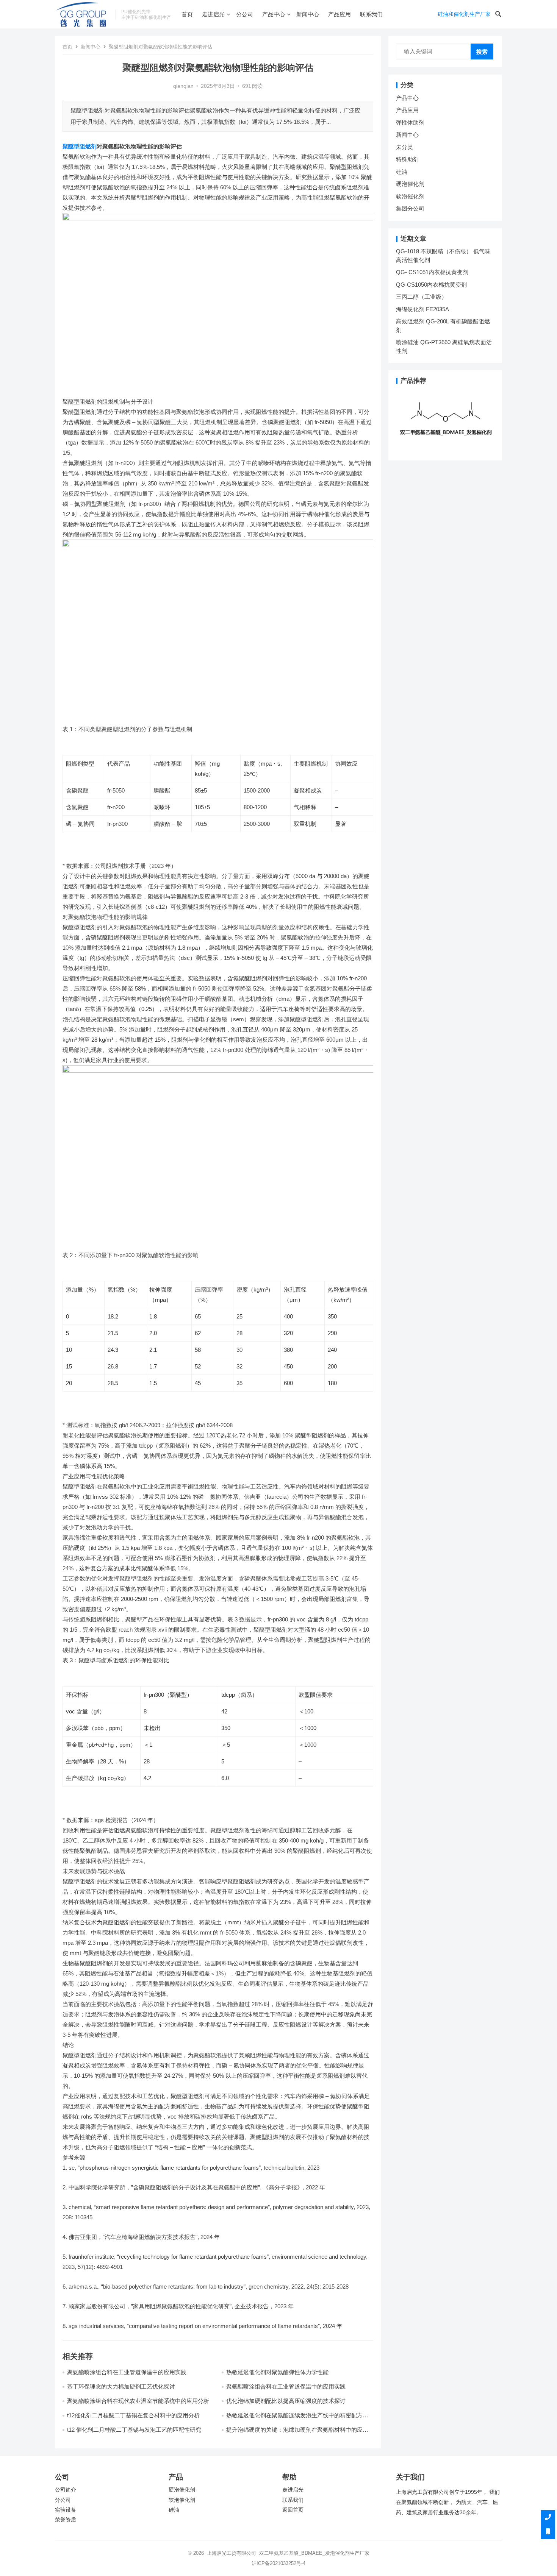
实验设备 (66, 2510)
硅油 (402, 172)
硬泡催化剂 (410, 184)
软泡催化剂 (410, 196)
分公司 (245, 14)
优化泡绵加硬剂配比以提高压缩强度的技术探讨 (286, 2401)
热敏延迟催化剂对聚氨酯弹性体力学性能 (277, 2372)
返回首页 (293, 2510)
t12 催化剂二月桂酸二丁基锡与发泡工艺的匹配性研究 (134, 2430)
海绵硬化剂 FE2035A (422, 309)
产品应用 (340, 14)
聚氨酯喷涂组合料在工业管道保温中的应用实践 (127, 2372)
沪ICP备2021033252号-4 (278, 2563)
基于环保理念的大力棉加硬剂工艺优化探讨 (121, 2386)
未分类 (404, 147)
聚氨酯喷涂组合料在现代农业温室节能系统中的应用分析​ (138, 2401)
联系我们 (371, 14)
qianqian (183, 86)
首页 (187, 14)
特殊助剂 (407, 159)
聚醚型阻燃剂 (80, 146)
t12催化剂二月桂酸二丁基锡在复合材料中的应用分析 (133, 2415)
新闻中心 (308, 14)
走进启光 (213, 14)
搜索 (482, 52)
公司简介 (66, 2490)
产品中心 (274, 14)
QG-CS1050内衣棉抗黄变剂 (431, 285)
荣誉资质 (66, 2520)
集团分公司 (410, 208)
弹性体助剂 (410, 122)
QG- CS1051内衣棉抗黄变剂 (432, 272)
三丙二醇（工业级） (422, 297)
